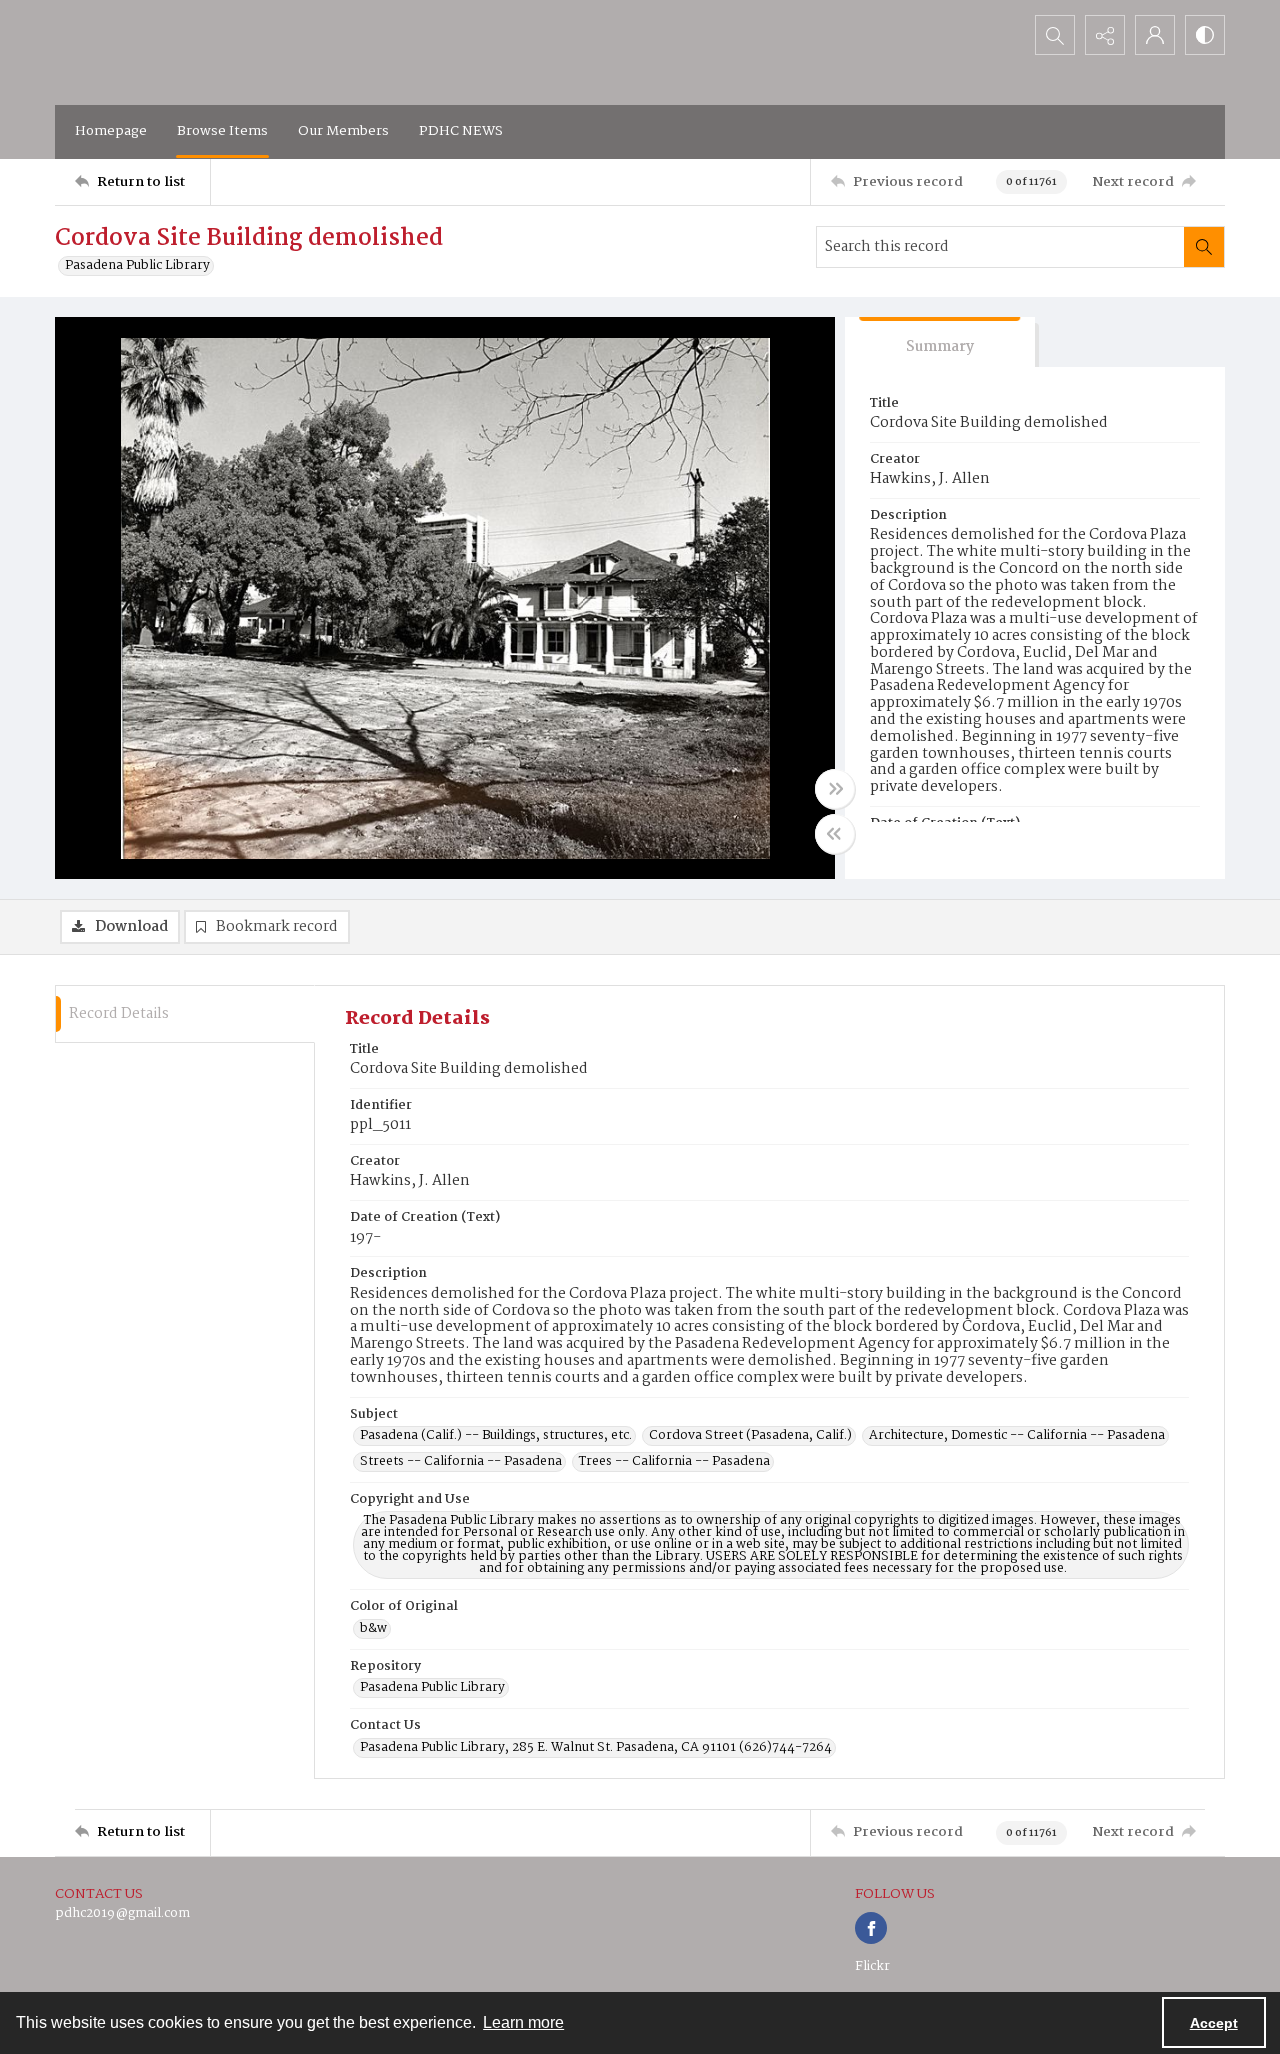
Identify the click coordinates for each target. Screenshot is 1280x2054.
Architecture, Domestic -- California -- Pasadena (1017, 1436)
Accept (1214, 2023)
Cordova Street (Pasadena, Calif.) (750, 1436)
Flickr (872, 1966)
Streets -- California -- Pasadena (461, 1462)
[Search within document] (1204, 247)
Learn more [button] (523, 2022)
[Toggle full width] (835, 789)
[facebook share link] (871, 1928)
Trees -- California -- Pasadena (674, 1462)
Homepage (111, 131)
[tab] (940, 342)
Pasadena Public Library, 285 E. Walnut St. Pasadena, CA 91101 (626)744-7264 (596, 1748)
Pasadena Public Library (137, 266)
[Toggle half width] (835, 834)
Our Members (343, 131)
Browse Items (222, 131)
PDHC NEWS (461, 131)
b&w (373, 1629)
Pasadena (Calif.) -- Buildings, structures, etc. (496, 1436)
